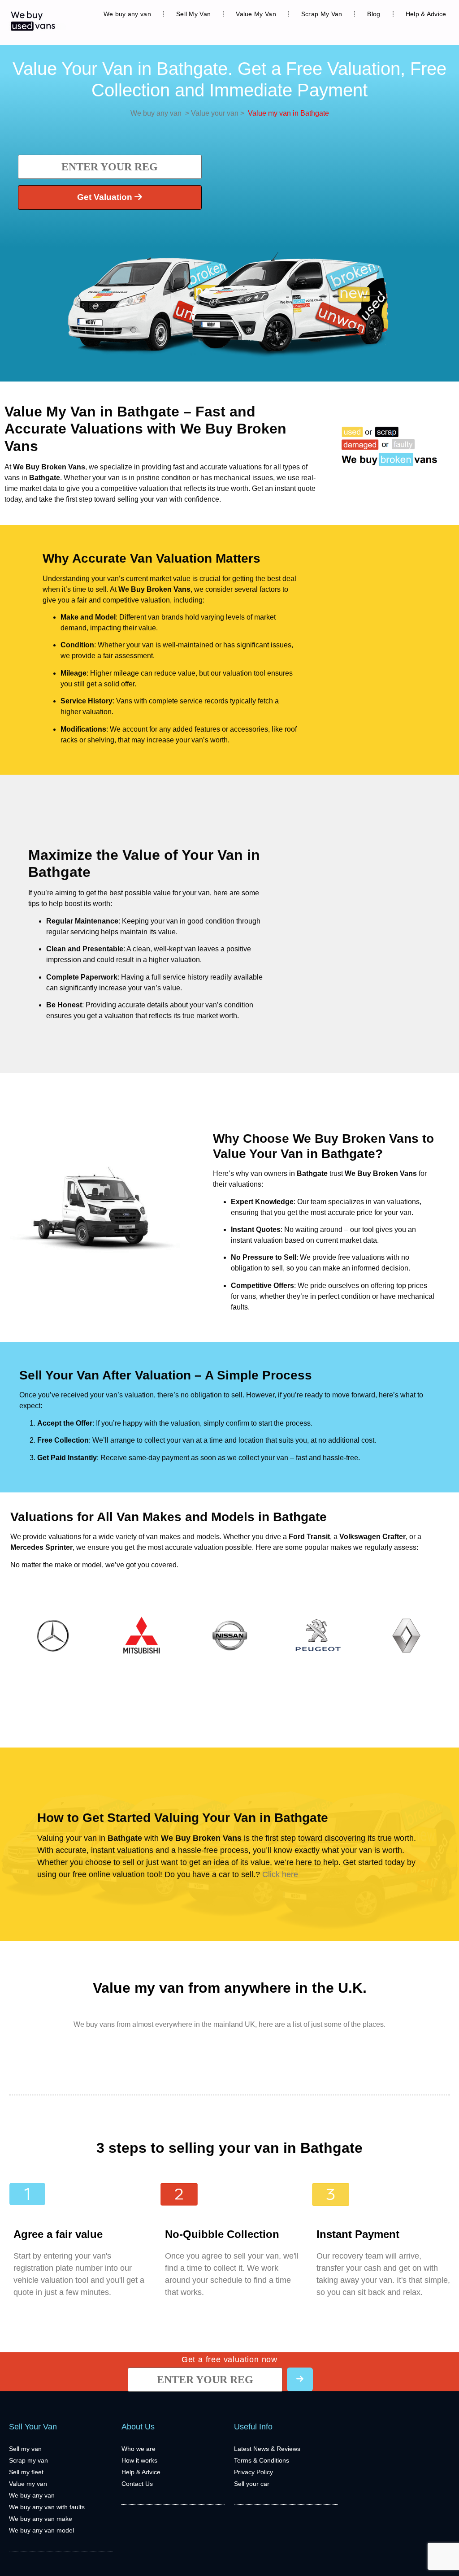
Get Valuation (106, 197)
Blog (374, 14)
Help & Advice (426, 14)
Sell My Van (193, 14)
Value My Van (256, 14)
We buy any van (127, 14)
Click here (280, 1874)
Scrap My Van (322, 14)
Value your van (214, 113)
